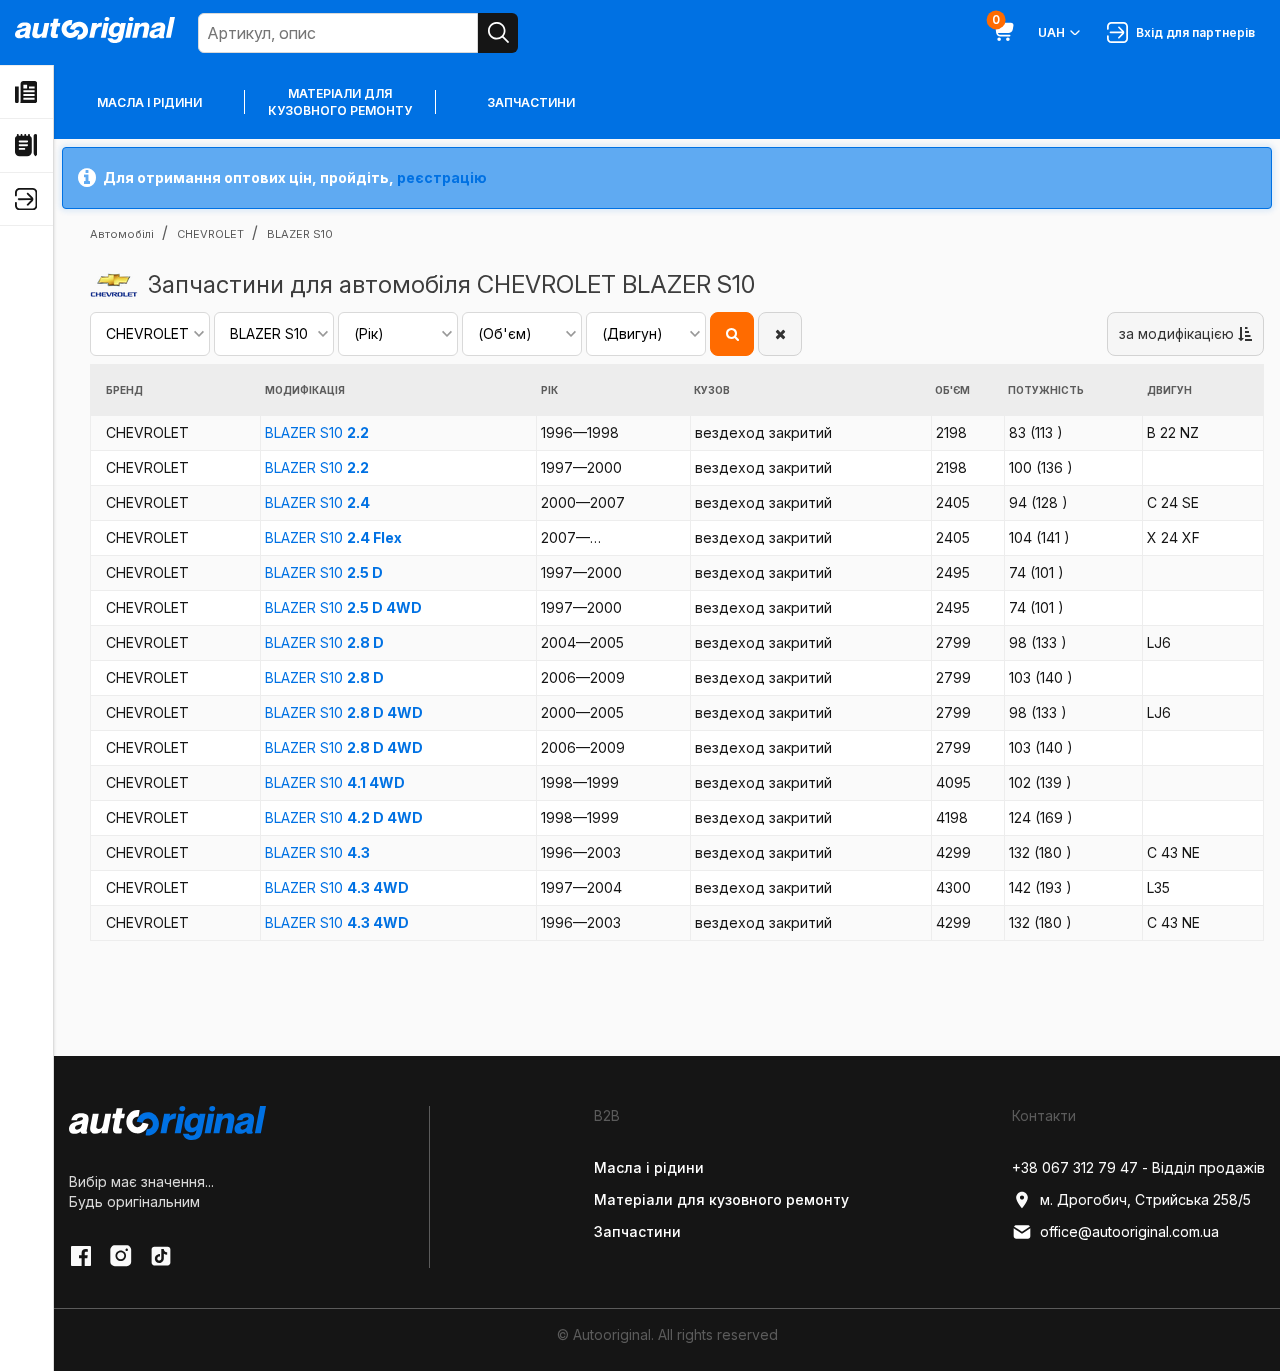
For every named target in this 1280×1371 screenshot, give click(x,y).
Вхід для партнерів (1192, 32)
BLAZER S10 (317, 432)
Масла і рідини (149, 102)
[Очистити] (780, 334)
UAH (1051, 32)
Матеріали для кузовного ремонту (340, 102)
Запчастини (531, 102)
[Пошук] (498, 33)
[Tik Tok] (161, 1256)
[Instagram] (121, 1256)
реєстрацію (442, 177)
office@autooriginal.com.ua (1129, 1231)
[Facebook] (81, 1256)
